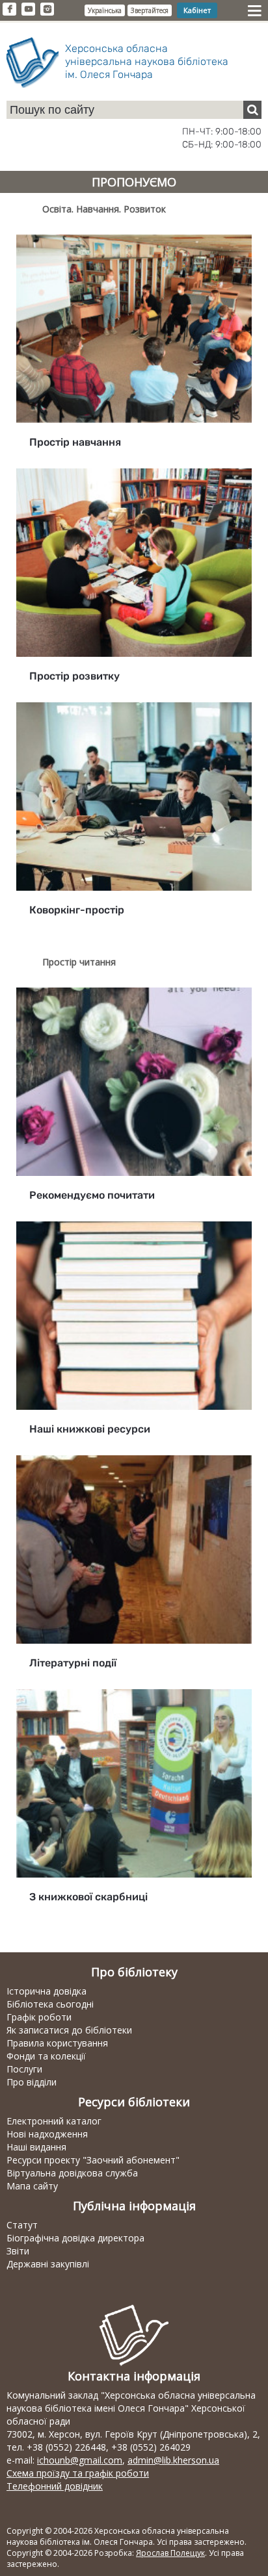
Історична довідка (47, 1991)
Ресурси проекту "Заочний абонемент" (93, 2160)
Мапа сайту (32, 2186)
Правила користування (57, 2043)
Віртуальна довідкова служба (72, 2173)
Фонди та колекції (46, 2056)
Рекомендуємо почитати (92, 1195)
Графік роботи (39, 2017)
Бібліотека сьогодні (50, 2004)
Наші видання (36, 2147)
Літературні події (73, 1663)
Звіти (18, 2251)
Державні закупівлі (48, 2264)
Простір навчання (75, 442)
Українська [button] (105, 10)
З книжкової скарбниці (88, 1897)
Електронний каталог (54, 2121)
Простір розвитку (74, 676)
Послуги (24, 2069)
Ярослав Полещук (170, 2553)
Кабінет (197, 10)
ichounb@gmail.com (80, 2460)
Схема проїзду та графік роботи (78, 2473)
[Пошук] (252, 110)
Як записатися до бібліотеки (69, 2030)
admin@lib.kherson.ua (173, 2460)
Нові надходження (47, 2134)
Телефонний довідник (55, 2486)
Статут (22, 2225)
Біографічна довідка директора (75, 2238)
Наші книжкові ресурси (90, 1429)
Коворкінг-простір (77, 910)
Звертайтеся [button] (150, 10)
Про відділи (32, 2082)
